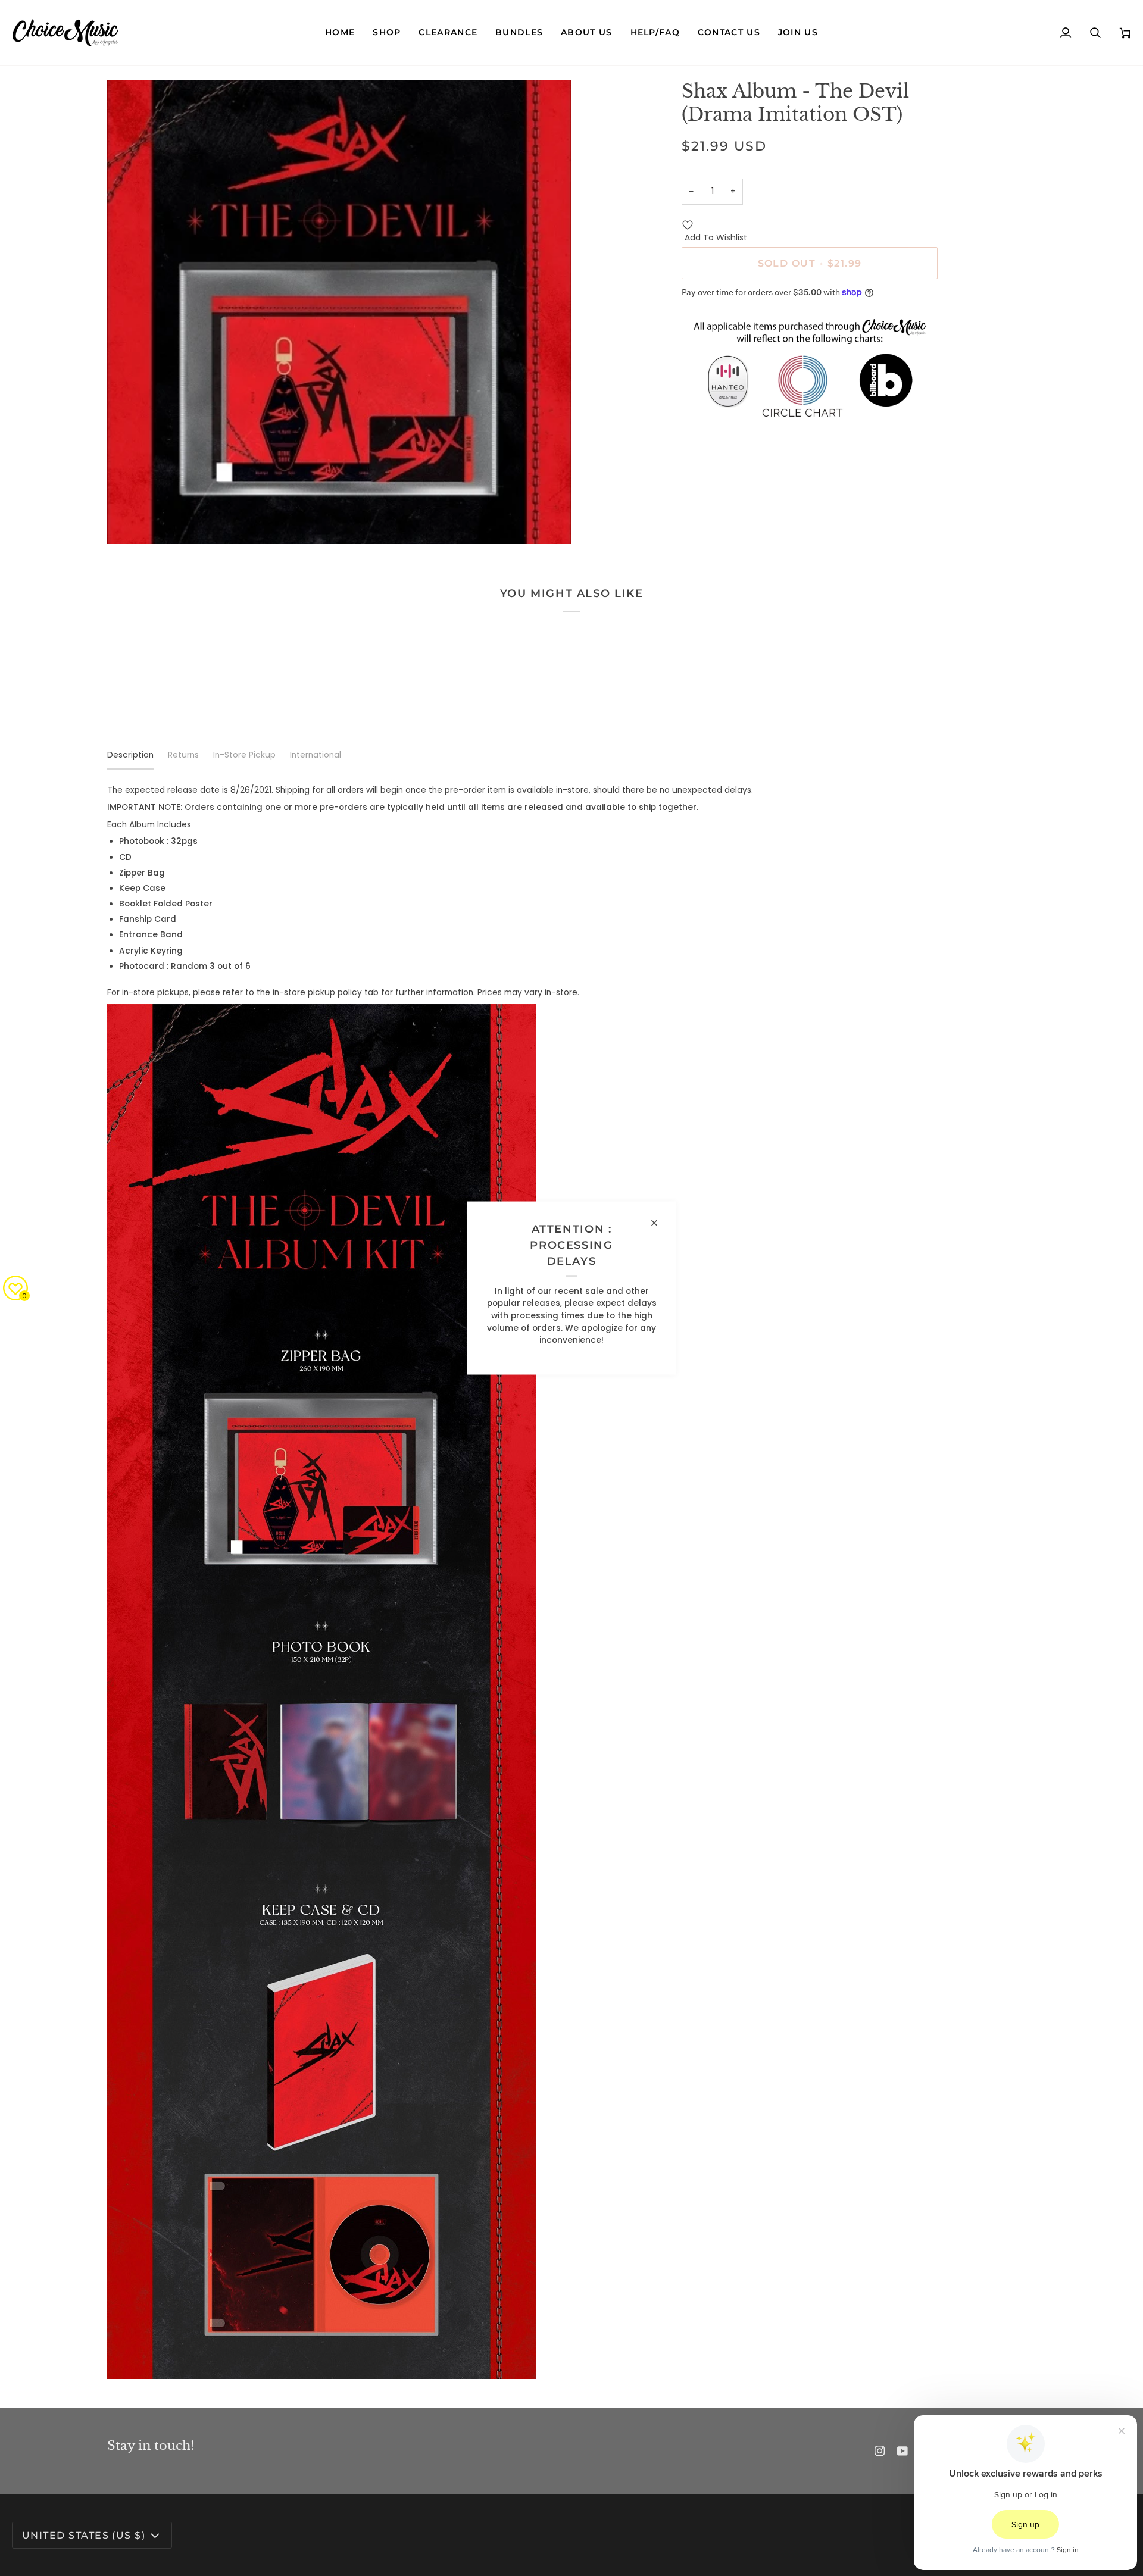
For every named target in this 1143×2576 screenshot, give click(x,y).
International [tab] (316, 755)
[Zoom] (129, 522)
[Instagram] (880, 2451)
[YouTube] (902, 2451)
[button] (387, 33)
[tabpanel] (571, 1582)
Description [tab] (130, 755)
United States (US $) (84, 2535)
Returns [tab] (183, 755)
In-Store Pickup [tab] (244, 755)
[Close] (659, 1223)
